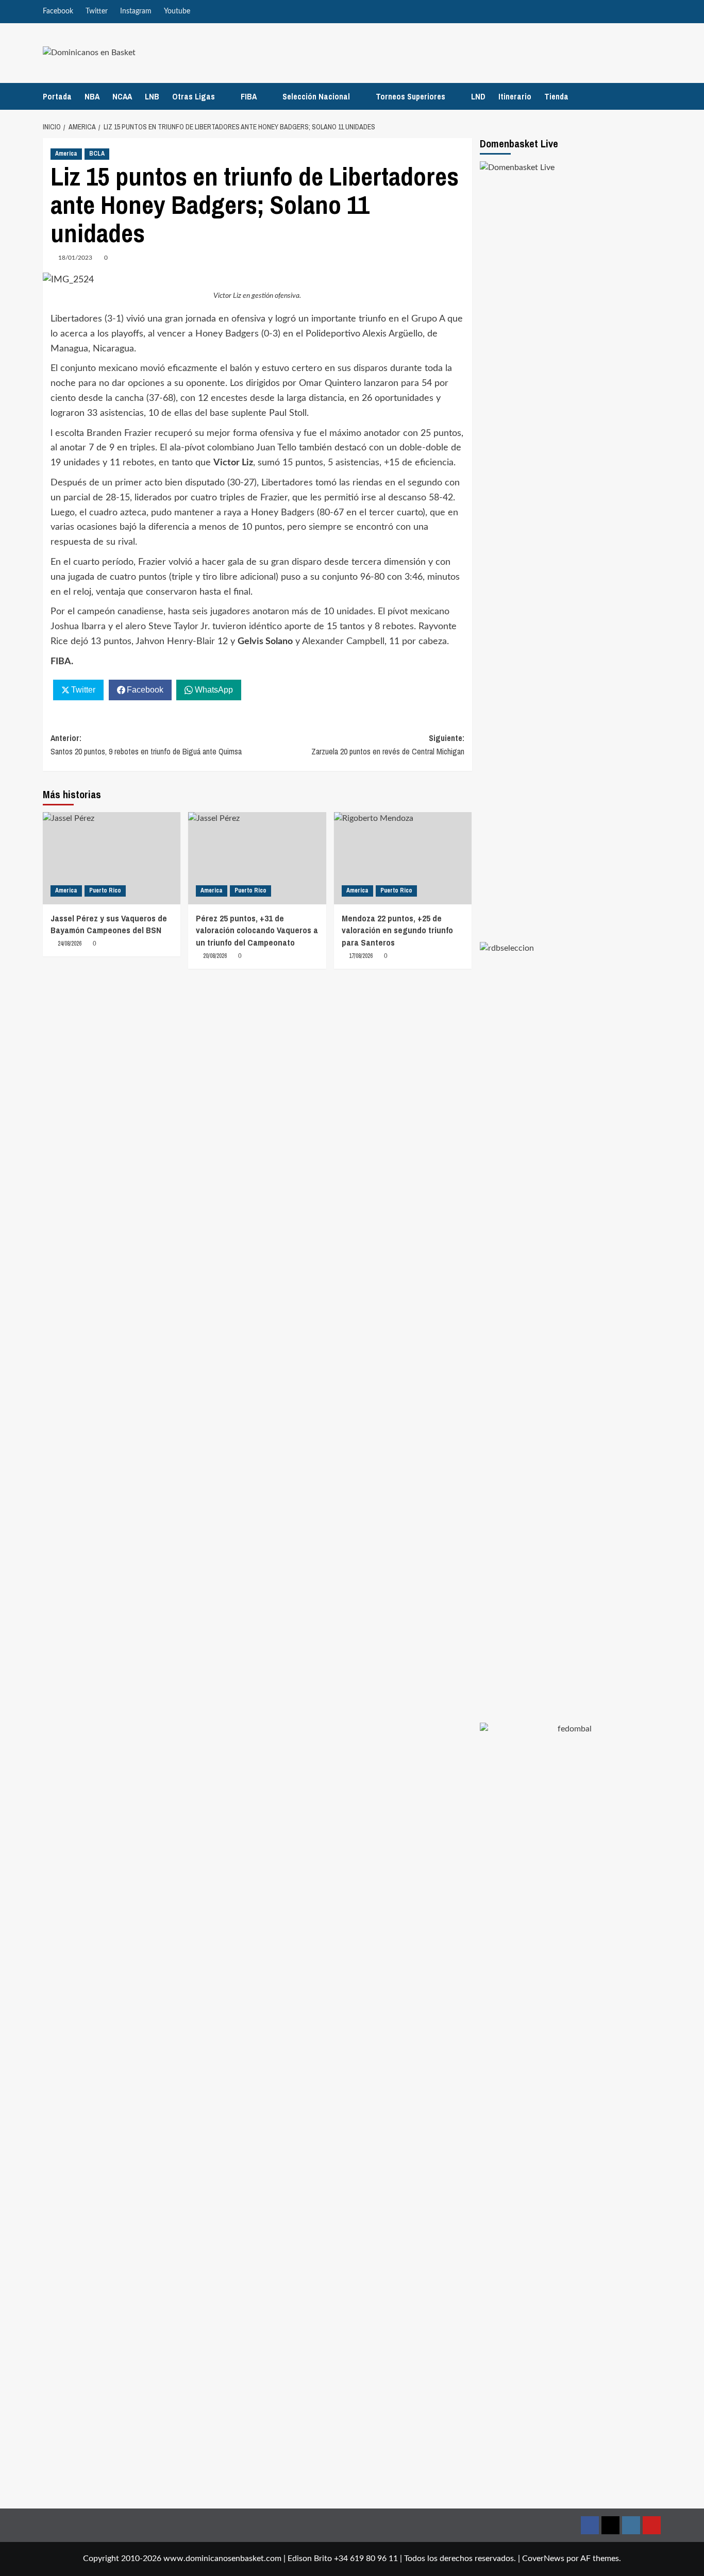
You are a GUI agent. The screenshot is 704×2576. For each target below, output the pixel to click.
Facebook (58, 11)
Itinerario (515, 96)
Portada (57, 96)
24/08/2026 (70, 944)
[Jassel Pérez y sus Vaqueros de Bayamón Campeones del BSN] (112, 858)
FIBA (249, 96)
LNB (152, 96)
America (66, 154)
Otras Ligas (194, 96)
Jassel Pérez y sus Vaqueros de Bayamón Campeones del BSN (109, 924)
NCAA (122, 96)
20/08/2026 (215, 956)
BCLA (97, 154)
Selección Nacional (316, 96)
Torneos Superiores (410, 96)
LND (478, 96)
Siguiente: (388, 745)
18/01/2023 (75, 258)
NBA (92, 96)
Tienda (556, 96)
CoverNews (543, 2558)
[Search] (655, 96)
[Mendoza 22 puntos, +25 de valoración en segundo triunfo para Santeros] (403, 858)
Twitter (97, 11)
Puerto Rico (105, 890)
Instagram (136, 11)
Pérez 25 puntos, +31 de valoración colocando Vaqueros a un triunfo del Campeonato (257, 930)
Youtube (177, 11)
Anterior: (146, 745)
